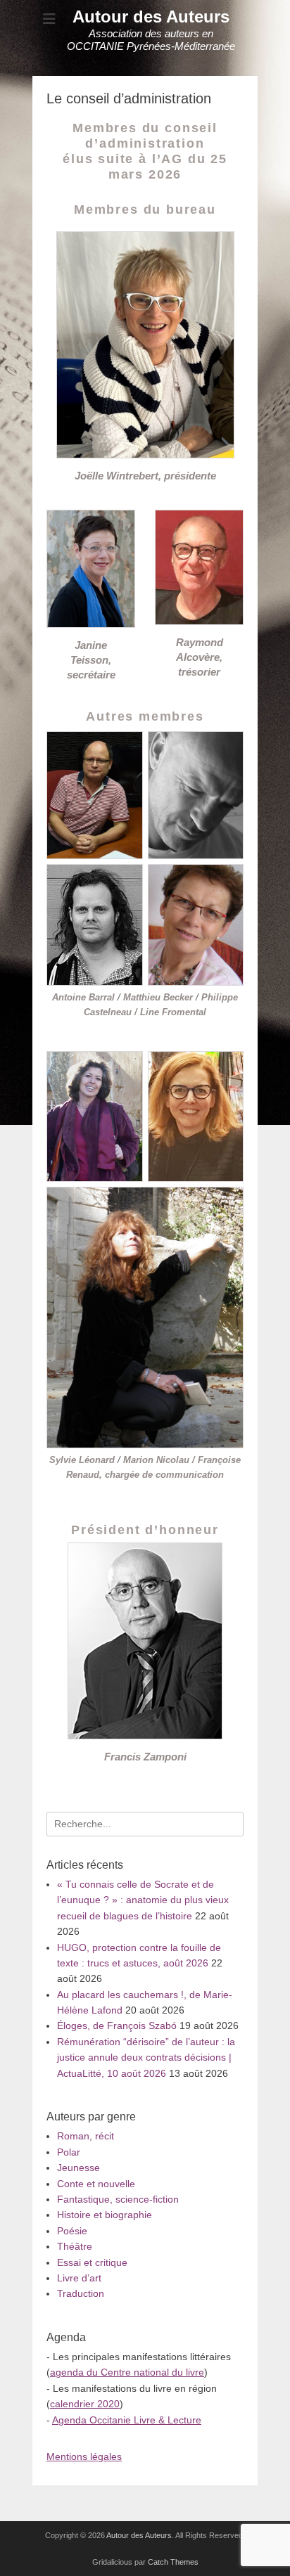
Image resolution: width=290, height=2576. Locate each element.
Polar (69, 2152)
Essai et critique (92, 2262)
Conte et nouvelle (96, 2184)
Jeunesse (78, 2168)
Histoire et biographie (105, 2215)
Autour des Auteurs (151, 17)
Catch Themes (173, 2562)
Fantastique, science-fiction (118, 2199)
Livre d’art (79, 2278)
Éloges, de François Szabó (117, 2026)
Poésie (72, 2231)
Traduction (81, 2293)
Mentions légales (84, 2456)
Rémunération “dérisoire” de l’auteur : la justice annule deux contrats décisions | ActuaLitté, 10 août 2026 (146, 2057)
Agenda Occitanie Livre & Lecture (127, 2420)
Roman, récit (86, 2136)
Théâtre (75, 2246)
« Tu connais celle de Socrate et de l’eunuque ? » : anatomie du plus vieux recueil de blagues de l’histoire (143, 1900)
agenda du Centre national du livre (127, 2372)
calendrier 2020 (85, 2404)
